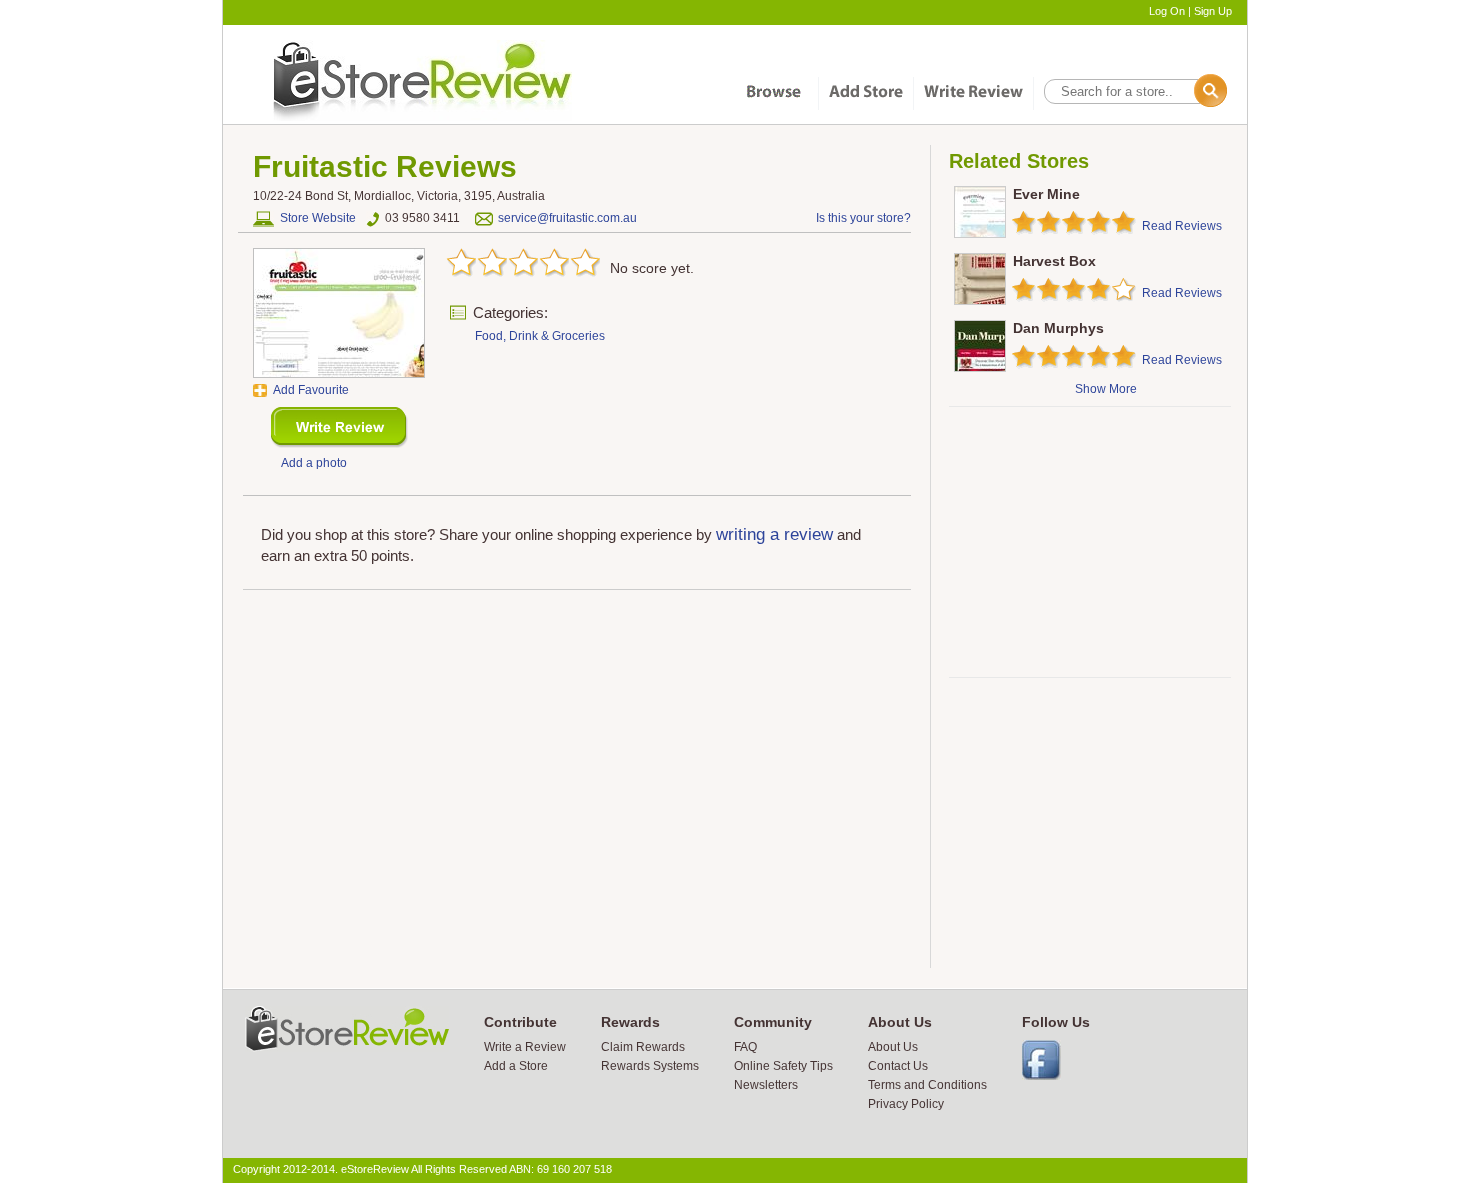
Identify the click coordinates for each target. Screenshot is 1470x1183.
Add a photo (314, 463)
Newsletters (766, 1085)
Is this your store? (863, 218)
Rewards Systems (650, 1066)
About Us (893, 1047)
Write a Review (525, 1047)
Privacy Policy (906, 1104)
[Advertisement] (1089, 542)
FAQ (745, 1047)
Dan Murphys (1058, 328)
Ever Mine (1046, 194)
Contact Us (898, 1066)
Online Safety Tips (783, 1066)
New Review (339, 427)
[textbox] (1134, 91)
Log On (1167, 11)
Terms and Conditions (927, 1085)
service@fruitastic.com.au (567, 218)
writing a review (774, 534)
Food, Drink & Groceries (540, 336)
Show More (1106, 389)
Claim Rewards (643, 1047)
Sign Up (1213, 11)
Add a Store (516, 1066)
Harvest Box (1054, 261)
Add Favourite (311, 390)
